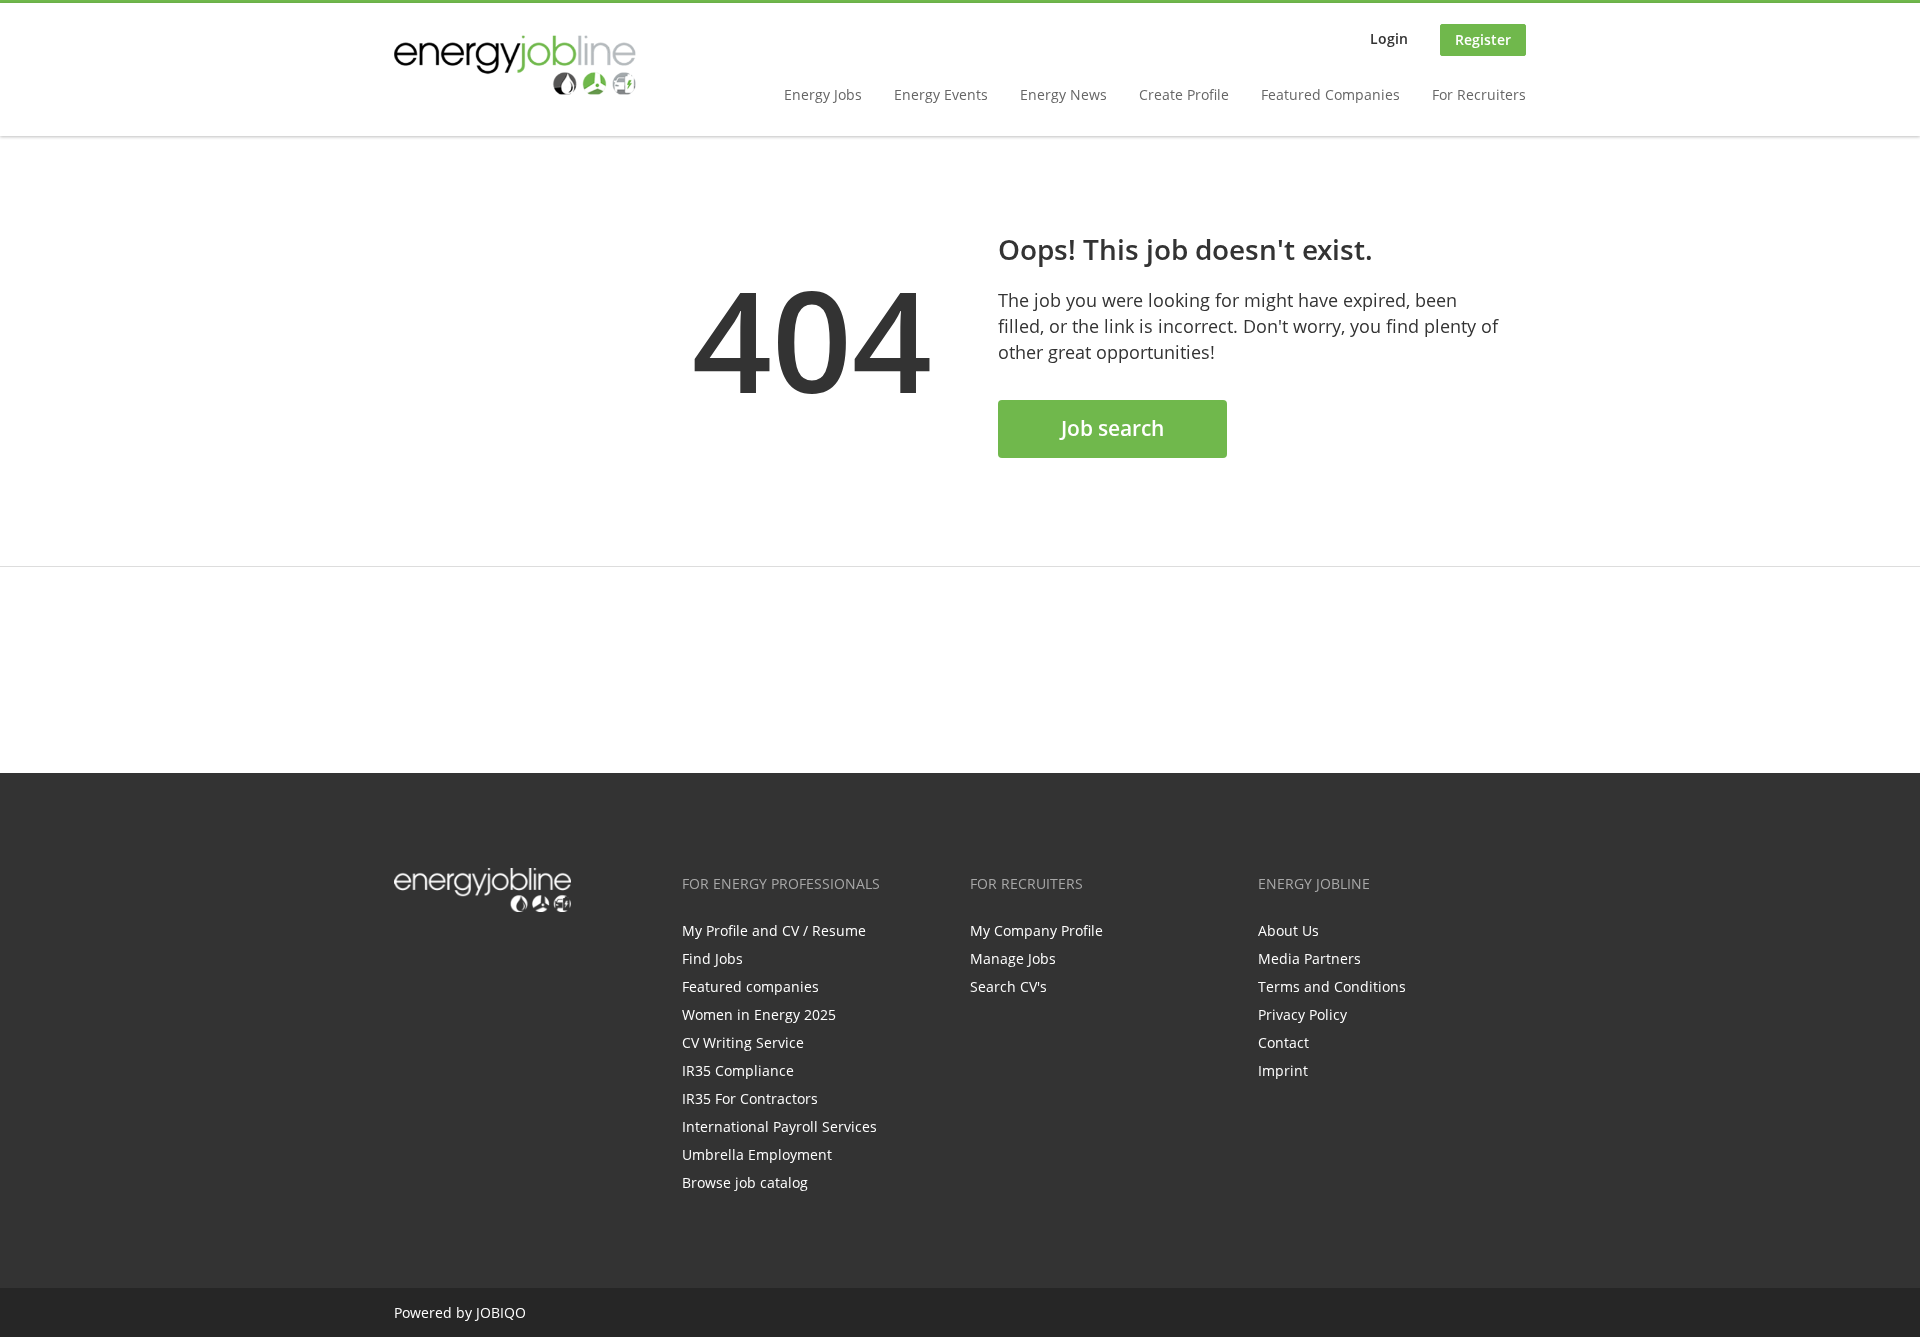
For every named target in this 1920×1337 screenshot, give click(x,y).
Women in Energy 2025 (759, 1014)
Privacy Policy (1302, 1014)
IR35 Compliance (738, 1070)
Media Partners (1309, 958)
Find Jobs (712, 958)
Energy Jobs (823, 94)
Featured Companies (1330, 94)
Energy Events (941, 94)
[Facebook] (408, 954)
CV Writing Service (743, 1042)
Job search (1112, 428)
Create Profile (1184, 94)
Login (1389, 38)
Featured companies (750, 986)
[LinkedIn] (474, 954)
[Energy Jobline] (515, 65)
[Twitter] (441, 954)
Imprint (1283, 1070)
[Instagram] (507, 954)
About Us (1288, 930)
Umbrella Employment (757, 1154)
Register (1483, 39)
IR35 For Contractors (750, 1098)
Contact (1283, 1042)
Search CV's (1008, 986)
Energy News (1063, 94)
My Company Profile (1036, 930)
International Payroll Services (779, 1126)
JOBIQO (501, 1312)
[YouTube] (537, 954)
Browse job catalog (745, 1182)
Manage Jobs (1013, 958)
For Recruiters (1479, 94)
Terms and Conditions (1332, 986)
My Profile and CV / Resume (774, 930)
